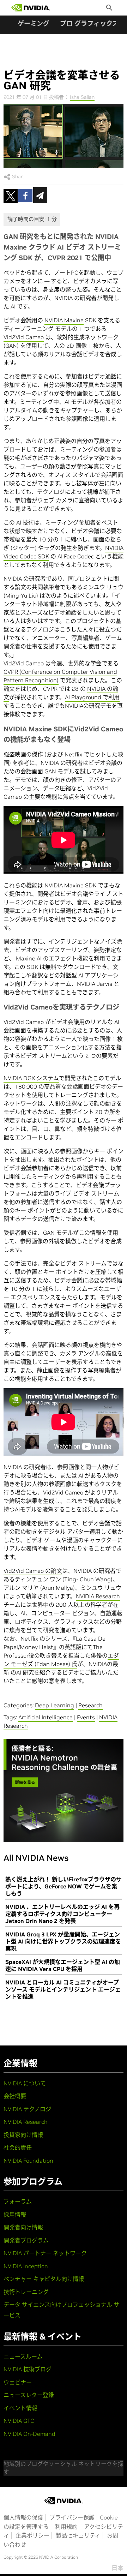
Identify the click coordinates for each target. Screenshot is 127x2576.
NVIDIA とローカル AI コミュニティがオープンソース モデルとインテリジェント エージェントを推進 (63, 1989)
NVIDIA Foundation (28, 2161)
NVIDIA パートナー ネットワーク (45, 2253)
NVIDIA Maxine (64, 320)
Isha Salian (82, 97)
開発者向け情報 (23, 2227)
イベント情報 (20, 2408)
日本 (117, 2568)
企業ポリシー (32, 2535)
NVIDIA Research (98, 1596)
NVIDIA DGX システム (31, 1078)
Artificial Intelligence (46, 1717)
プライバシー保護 (72, 2517)
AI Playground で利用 (92, 697)
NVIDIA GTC (19, 2421)
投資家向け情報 (23, 2135)
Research (90, 1705)
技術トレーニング (26, 2292)
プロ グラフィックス (89, 23)
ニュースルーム (23, 2356)
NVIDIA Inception (26, 2266)
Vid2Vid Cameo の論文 (33, 1571)
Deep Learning (55, 1705)
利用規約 (66, 2527)
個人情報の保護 (23, 2517)
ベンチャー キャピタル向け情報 (44, 2279)
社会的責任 (18, 2147)
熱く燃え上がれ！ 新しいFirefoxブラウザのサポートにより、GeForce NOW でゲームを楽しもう (64, 1886)
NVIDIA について (25, 2083)
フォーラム (18, 2201)
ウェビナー (18, 2382)
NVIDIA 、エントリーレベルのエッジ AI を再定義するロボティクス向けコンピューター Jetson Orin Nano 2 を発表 (62, 1914)
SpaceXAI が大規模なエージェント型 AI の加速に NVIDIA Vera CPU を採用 (63, 1965)
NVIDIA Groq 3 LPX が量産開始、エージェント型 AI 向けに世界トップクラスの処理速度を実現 (63, 1941)
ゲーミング (34, 23)
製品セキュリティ (78, 2535)
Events (86, 1717)
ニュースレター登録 (29, 2395)
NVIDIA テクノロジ (27, 2109)
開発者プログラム (26, 2240)
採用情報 (15, 2215)
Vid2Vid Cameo (24, 337)
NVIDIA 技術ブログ (28, 2369)
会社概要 (15, 2096)
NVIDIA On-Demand (29, 2434)
